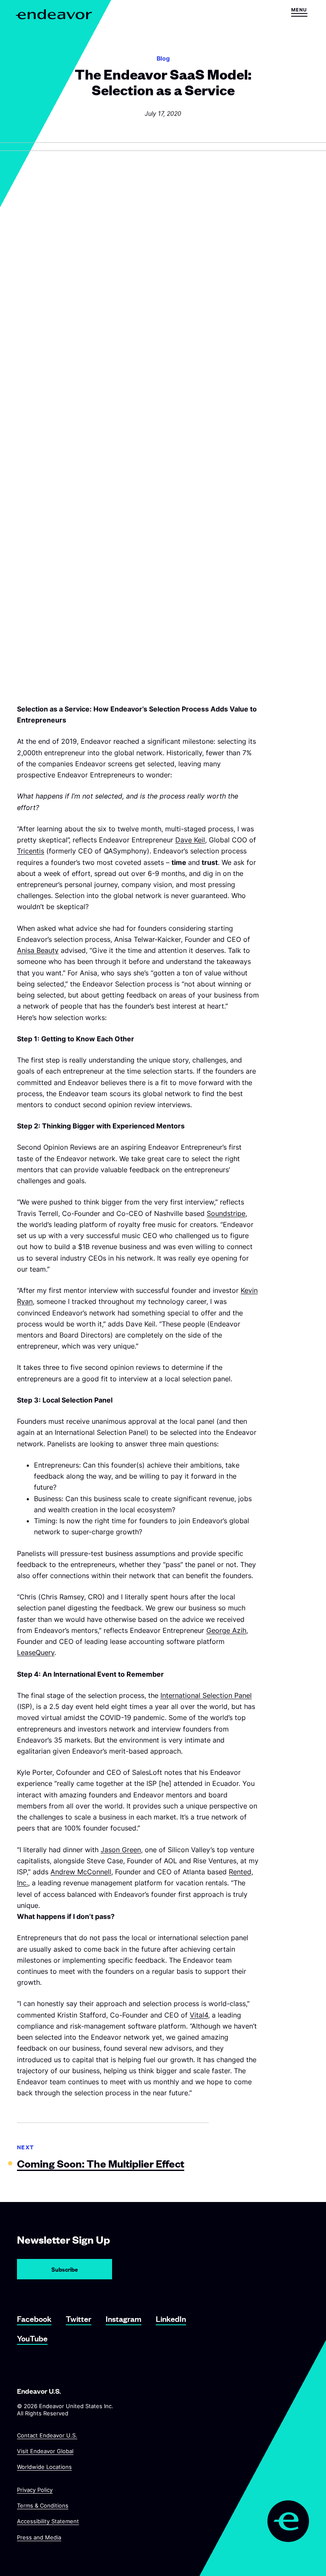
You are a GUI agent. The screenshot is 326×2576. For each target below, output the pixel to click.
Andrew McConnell (81, 1872)
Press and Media (39, 2537)
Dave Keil (190, 840)
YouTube (32, 2338)
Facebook (34, 2319)
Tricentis (31, 851)
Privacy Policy (35, 2490)
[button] (299, 12)
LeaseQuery (36, 1652)
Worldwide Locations (44, 2467)
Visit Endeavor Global (45, 2451)
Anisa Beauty (38, 950)
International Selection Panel (206, 1695)
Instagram (124, 2319)
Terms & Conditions (43, 2505)
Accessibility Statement (48, 2522)
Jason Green (121, 1850)
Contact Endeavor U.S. (47, 2435)
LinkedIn (171, 2319)
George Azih (226, 1630)
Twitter (79, 2319)
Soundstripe (226, 1213)
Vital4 (199, 2015)
